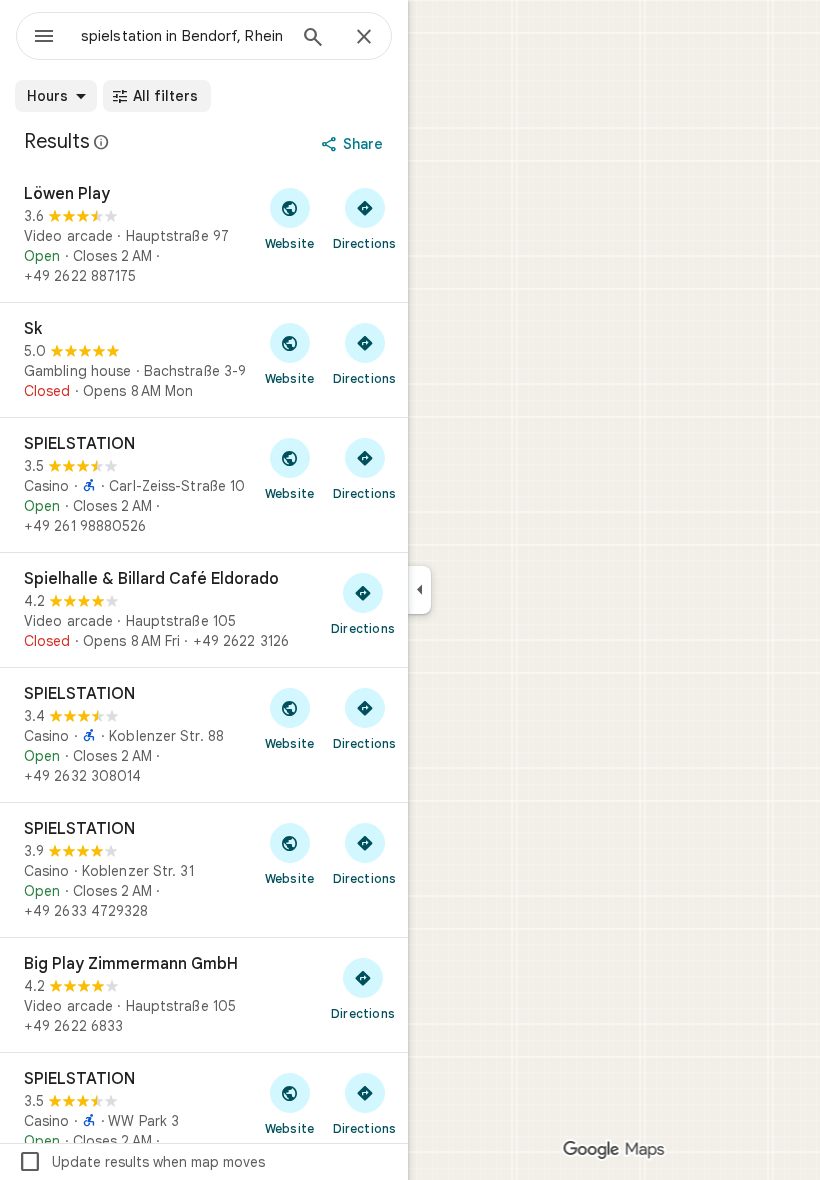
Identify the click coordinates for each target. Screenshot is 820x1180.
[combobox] (183, 36)
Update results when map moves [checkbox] (141, 1162)
